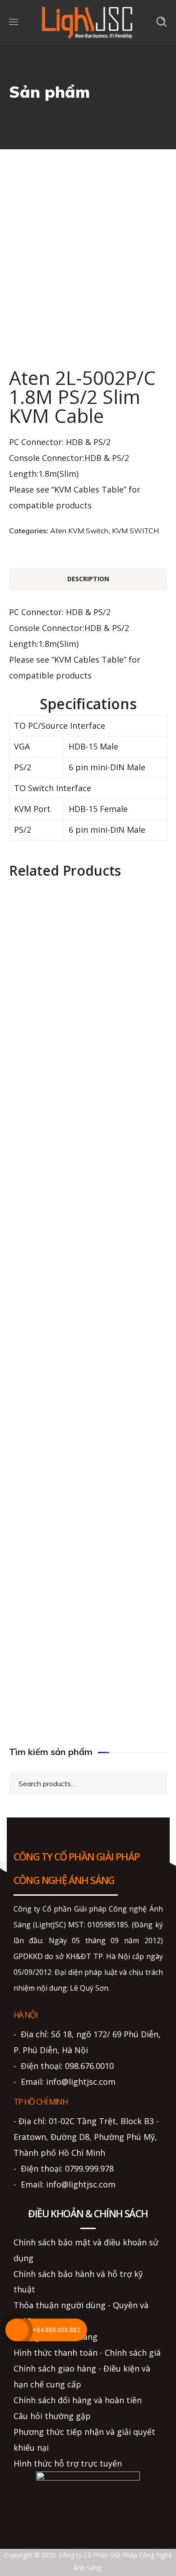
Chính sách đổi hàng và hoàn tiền (78, 2400)
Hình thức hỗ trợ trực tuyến (68, 2463)
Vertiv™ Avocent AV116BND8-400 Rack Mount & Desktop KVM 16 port (88, 1692)
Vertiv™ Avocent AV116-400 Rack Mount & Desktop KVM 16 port (88, 1344)
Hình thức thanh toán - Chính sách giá (87, 2353)
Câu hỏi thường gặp (52, 2416)
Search (153, 1783)
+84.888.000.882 (56, 2330)
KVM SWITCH (135, 531)
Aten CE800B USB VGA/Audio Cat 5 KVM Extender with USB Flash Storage (88, 1629)
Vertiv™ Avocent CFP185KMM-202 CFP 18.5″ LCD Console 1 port (88, 1072)
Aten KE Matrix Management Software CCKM (88, 1280)
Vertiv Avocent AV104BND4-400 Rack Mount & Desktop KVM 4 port (88, 1136)
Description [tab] (88, 579)
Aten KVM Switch (79, 531)
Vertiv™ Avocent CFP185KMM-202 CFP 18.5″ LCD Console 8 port (88, 1548)
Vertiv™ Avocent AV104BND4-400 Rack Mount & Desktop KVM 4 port (88, 1199)
